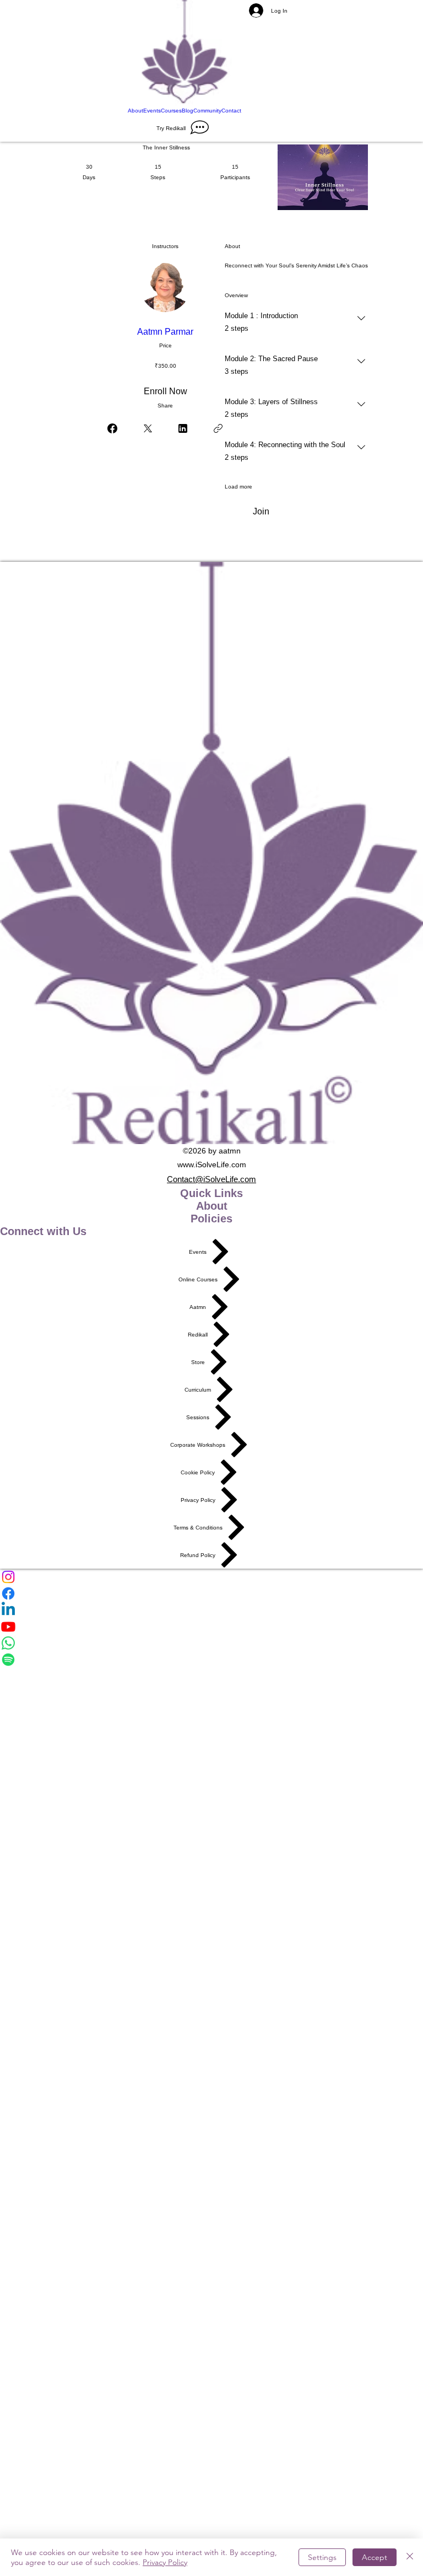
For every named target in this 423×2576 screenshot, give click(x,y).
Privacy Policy (165, 2562)
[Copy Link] (218, 428)
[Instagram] (211, 1577)
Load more (238, 487)
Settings (322, 2557)
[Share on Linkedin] (183, 428)
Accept (375, 2557)
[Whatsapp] (211, 1643)
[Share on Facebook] (112, 428)
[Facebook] (211, 1593)
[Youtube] (211, 1627)
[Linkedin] (211, 1610)
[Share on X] (148, 428)
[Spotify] (211, 1660)
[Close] (410, 2557)
